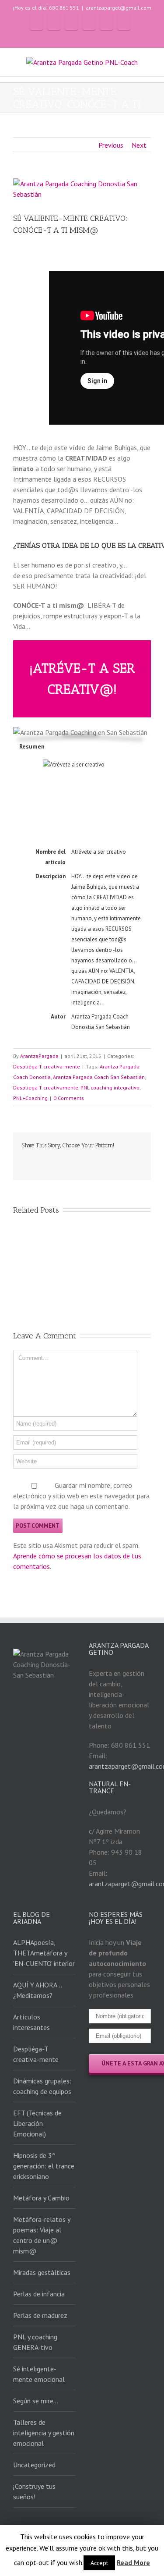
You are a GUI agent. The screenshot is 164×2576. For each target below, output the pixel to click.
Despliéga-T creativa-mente (47, 1066)
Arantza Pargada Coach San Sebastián (99, 1077)
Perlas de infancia (39, 2294)
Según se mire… (36, 2401)
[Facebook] (36, 23)
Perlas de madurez (40, 2315)
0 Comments (69, 1098)
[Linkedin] (66, 1160)
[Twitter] (71, 23)
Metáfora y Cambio (41, 2198)
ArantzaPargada (39, 1056)
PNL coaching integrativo (110, 1088)
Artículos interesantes (31, 2022)
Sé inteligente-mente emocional (39, 2374)
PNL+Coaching (30, 1098)
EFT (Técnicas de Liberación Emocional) (37, 2123)
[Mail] (124, 23)
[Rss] (54, 23)
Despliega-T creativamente (46, 1088)
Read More (133, 2562)
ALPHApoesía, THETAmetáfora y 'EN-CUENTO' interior (44, 1953)
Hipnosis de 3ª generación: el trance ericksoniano (44, 2166)
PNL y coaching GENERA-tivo (35, 2342)
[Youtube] (89, 23)
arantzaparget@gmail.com (119, 8)
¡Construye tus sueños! (34, 2491)
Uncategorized (34, 2465)
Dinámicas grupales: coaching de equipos (42, 2086)
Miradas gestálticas (42, 2272)
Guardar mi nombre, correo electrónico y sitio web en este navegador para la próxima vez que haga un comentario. (81, 1496)
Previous (111, 145)
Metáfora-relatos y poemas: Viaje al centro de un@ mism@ (42, 2235)
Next (139, 145)
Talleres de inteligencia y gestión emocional (44, 2433)
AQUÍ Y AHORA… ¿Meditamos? (38, 1990)
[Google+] (106, 23)
